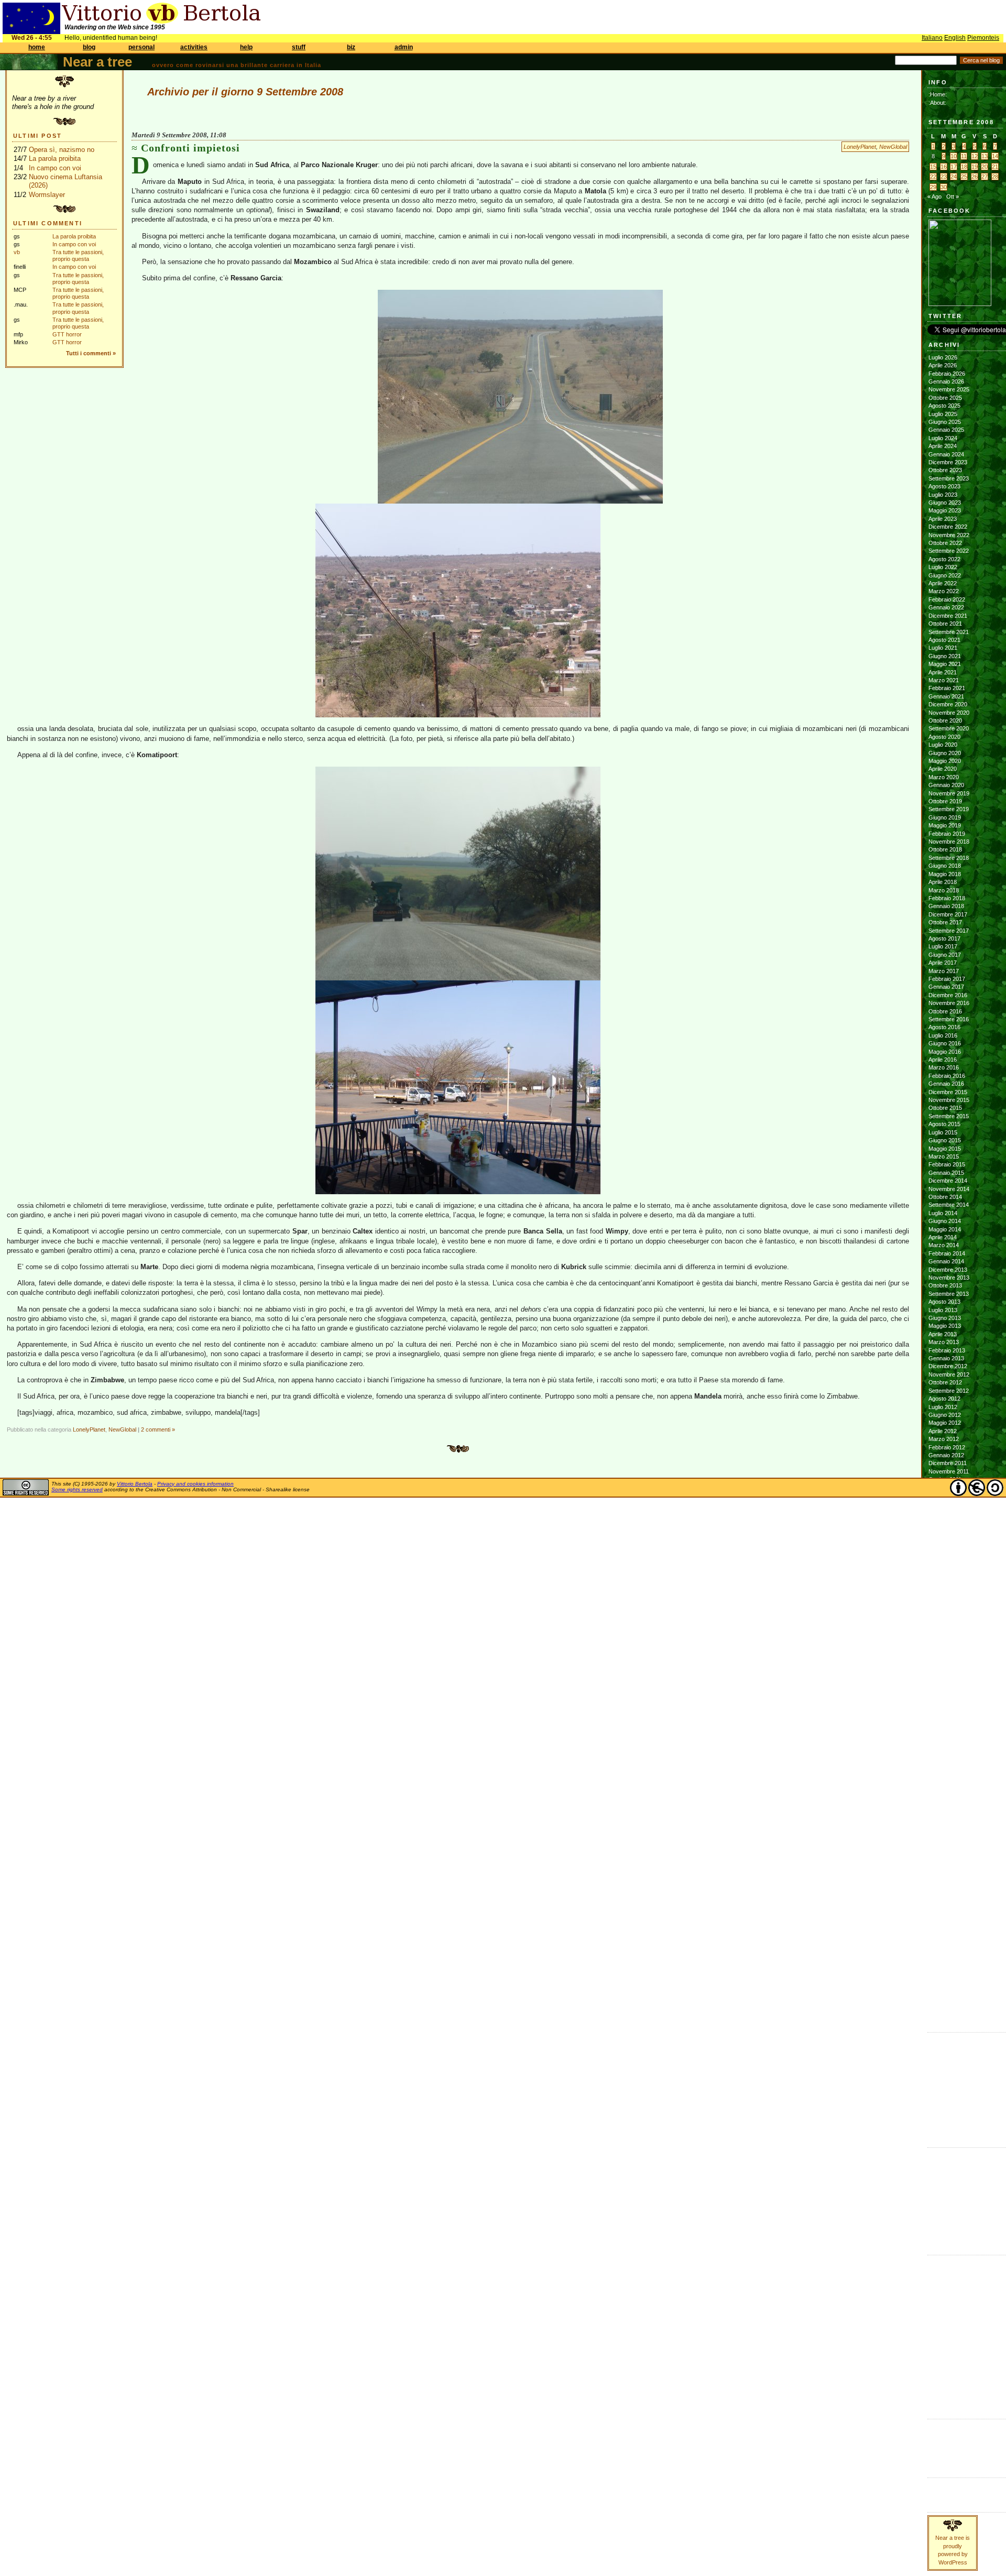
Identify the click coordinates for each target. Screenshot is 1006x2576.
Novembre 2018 (949, 842)
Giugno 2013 (945, 1318)
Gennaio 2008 (946, 1842)
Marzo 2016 (944, 1067)
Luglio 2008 (943, 1794)
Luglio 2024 (943, 438)
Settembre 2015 (949, 1116)
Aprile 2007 (943, 1915)
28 (995, 177)
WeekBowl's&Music (952, 2399)
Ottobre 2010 (945, 1576)
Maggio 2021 (945, 664)
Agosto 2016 (944, 1027)
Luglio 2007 (943, 1891)
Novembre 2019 (949, 793)
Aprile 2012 (943, 1431)
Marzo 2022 (944, 591)
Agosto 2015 (944, 1124)
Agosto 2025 (944, 406)
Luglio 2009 (943, 1697)
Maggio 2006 (945, 2004)
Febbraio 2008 (947, 1835)
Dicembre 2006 (948, 1948)
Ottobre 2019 (945, 801)
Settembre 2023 (949, 478)
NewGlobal (893, 147)
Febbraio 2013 (947, 1350)
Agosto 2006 (944, 1980)
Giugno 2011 (944, 1512)
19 (975, 167)
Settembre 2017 (949, 931)
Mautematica (944, 2310)
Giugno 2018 (945, 866)
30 (944, 187)
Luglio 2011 (943, 1503)
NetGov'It (939, 2318)
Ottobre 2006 (945, 1964)
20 (985, 167)
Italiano (932, 38)
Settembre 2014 (949, 1205)
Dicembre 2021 (948, 616)
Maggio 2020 (945, 761)
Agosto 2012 (944, 1399)
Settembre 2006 (949, 1972)
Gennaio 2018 (946, 906)
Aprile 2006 (943, 2012)
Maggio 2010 (945, 1617)
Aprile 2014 (943, 1237)
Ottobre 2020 (945, 721)
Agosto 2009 (944, 1689)
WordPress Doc (949, 2458)
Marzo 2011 (943, 1536)
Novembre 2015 (949, 1100)
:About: (937, 103)
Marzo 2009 (944, 1730)
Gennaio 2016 (946, 1084)
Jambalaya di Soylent (955, 2055)
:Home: (938, 94)
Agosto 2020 (944, 737)
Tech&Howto (944, 2375)
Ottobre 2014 (945, 1197)
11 (964, 156)
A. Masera (942, 2170)
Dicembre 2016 (948, 995)
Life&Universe (945, 2294)
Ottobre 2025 (945, 398)
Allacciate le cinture (953, 2178)
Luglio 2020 (943, 745)
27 (985, 177)
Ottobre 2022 (945, 543)
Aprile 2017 (943, 963)
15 (933, 167)
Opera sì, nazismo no (62, 150)
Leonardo (941, 2203)
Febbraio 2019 (947, 834)
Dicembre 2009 (948, 1657)
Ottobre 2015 (945, 1108)
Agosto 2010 (944, 1592)
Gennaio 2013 (946, 1358)
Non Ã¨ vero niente (952, 2039)
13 (985, 156)
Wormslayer (47, 195)
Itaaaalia (938, 2286)
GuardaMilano (945, 2278)
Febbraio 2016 (947, 1076)
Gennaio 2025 (946, 430)
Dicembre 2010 (948, 1560)
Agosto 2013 (944, 1302)
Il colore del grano (951, 2120)
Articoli (937, 2484)
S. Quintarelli (944, 2219)
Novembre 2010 (949, 1568)
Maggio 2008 (945, 1810)
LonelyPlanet (860, 147)
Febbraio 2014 (947, 1253)
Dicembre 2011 (948, 1463)
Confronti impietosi (190, 148)
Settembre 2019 (949, 809)
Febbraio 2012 (947, 1447)
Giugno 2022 (945, 575)
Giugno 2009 (945, 1706)
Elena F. (939, 2103)
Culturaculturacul (949, 2262)
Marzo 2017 (944, 971)
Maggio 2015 (945, 1149)
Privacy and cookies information (195, 1484)
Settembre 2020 (949, 728)
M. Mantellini (944, 2211)
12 (975, 156)
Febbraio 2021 (947, 688)
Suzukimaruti (945, 2227)
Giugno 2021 (945, 656)
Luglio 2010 (943, 1600)
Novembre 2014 (949, 1189)
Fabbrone (941, 2047)
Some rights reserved (77, 1489)
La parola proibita (55, 159)
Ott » (953, 197)
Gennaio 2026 (946, 381)
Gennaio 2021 (946, 696)
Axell (934, 2187)
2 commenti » (158, 1429)
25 (964, 177)
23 (944, 177)
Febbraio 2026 (947, 374)
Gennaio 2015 (946, 1173)
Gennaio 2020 (946, 785)
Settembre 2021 (949, 632)
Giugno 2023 (945, 503)
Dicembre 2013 (948, 1270)
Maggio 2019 (945, 825)
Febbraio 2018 (947, 898)
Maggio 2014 (945, 1229)
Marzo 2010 (944, 1633)
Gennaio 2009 (946, 1746)
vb (17, 252)
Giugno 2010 (945, 1609)
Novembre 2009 (949, 1665)
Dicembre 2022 (948, 527)
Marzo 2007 (944, 1924)
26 (975, 177)
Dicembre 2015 (948, 1092)
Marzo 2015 (944, 1156)
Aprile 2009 (943, 1721)
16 (944, 167)
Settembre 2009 (949, 1681)
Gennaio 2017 (946, 987)
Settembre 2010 (949, 1584)
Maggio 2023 (945, 510)
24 (954, 177)
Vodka (936, 2079)
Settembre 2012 (949, 1391)
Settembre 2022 (949, 551)
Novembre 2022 (949, 535)
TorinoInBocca (946, 2383)
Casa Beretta (945, 2087)
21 (995, 167)
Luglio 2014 (943, 1213)
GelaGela (941, 2127)
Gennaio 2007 (946, 1939)
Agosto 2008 (944, 1786)
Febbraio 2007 (947, 1931)
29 (933, 187)
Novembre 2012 (949, 1374)
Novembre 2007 (949, 1859)
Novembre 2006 (949, 1956)
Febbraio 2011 (947, 1544)
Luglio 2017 (943, 946)
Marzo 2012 (944, 1439)
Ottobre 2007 (945, 1867)
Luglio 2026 (943, 357)
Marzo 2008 (944, 1827)
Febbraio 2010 (947, 1641)
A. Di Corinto (944, 2162)
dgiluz (936, 2195)
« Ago (934, 197)
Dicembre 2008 (948, 1754)
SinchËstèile (943, 2359)
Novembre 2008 (949, 1762)
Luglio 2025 (943, 414)
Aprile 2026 (943, 365)
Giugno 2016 (945, 1043)
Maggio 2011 (944, 1520)
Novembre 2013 (949, 1278)
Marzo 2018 (944, 890)
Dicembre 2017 (948, 914)
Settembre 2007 (949, 1875)
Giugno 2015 (945, 1140)
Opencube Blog (948, 2071)
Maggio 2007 (945, 1907)
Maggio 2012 (945, 1423)
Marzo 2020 (944, 777)
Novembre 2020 (949, 713)
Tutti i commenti (89, 353)
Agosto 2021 (944, 640)
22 (933, 177)
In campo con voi (55, 168)
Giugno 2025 (945, 422)
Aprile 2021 (943, 672)
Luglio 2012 (943, 1407)
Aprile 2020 (943, 769)
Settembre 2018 (949, 858)
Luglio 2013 (943, 1310)
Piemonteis (983, 38)
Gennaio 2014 (946, 1261)
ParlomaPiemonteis (952, 2334)
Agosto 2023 (944, 486)
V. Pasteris (942, 2235)
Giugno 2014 (945, 1221)
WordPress (943, 2450)
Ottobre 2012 (945, 1382)
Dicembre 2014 (948, 1181)
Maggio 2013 (945, 1326)
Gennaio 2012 (946, 1455)
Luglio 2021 (943, 648)
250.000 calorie (948, 2111)
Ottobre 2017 (945, 922)
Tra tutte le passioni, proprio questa (78, 255)
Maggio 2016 (945, 1052)
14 (995, 156)
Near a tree (97, 62)
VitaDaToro (942, 2391)
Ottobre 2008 (945, 1770)
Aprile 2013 (943, 1334)
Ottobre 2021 (945, 624)
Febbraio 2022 (947, 599)
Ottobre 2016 (945, 1011)
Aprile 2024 (943, 446)
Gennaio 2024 (946, 454)
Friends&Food (945, 2269)
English (955, 38)
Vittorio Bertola (135, 1484)
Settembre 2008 (949, 1778)
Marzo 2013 (944, 1342)
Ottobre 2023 (945, 470)
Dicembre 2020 (948, 704)
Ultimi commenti (48, 223)
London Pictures (949, 2095)
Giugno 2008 (945, 1802)
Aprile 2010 (943, 1624)
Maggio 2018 (945, 874)
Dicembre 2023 (948, 462)
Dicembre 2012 (948, 1366)
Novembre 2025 (949, 389)
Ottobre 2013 (945, 1285)
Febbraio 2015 (947, 1164)
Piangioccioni (944, 2342)
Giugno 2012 (945, 1415)
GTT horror (67, 334)
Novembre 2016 (949, 1003)
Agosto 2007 (944, 1883)
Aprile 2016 (943, 1060)
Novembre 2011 (949, 1471)
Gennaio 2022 (946, 607)
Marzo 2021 (944, 680)
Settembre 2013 (949, 1294)
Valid (945, 2433)
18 (964, 167)
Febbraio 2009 (947, 1738)
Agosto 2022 (944, 559)
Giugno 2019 (945, 817)
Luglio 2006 (943, 1988)
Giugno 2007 (945, 1899)
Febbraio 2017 (947, 979)
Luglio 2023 (943, 495)
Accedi (937, 2426)
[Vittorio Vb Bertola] (960, 304)
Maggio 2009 (945, 1713)
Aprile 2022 (943, 583)
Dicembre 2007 (948, 1851)
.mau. (936, 2154)
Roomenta (941, 2350)
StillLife (936, 2366)
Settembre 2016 (949, 1019)
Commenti (941, 2493)
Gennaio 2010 (946, 1649)
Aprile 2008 (943, 1818)
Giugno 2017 (945, 955)
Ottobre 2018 (945, 849)
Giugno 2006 (945, 1996)
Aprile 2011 (942, 1528)
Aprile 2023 (943, 519)
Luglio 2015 (943, 1132)
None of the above (952, 2063)
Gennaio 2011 (946, 1552)
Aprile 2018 (943, 882)
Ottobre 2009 (945, 1673)
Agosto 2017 (944, 938)
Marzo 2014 (944, 1245)
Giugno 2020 (945, 753)
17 (954, 167)
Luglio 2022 (943, 567)
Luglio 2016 (943, 1035)
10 (954, 156)
